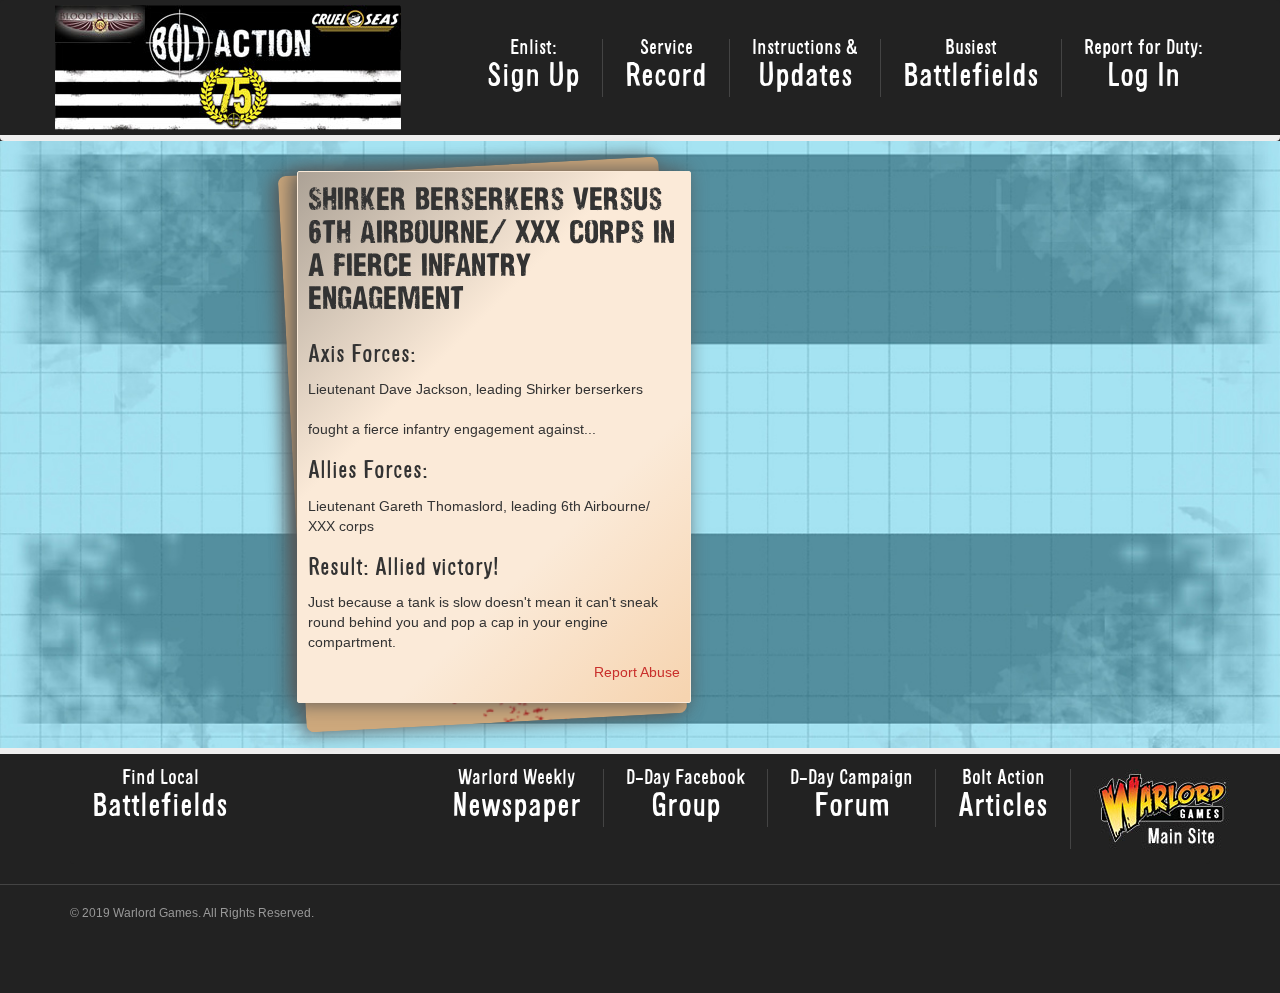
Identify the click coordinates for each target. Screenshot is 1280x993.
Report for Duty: (1143, 66)
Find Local (160, 796)
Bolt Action (1003, 796)
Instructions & (805, 66)
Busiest (971, 66)
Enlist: (533, 66)
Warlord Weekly (516, 796)
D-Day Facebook (685, 796)
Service (666, 66)
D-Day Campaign (851, 796)
